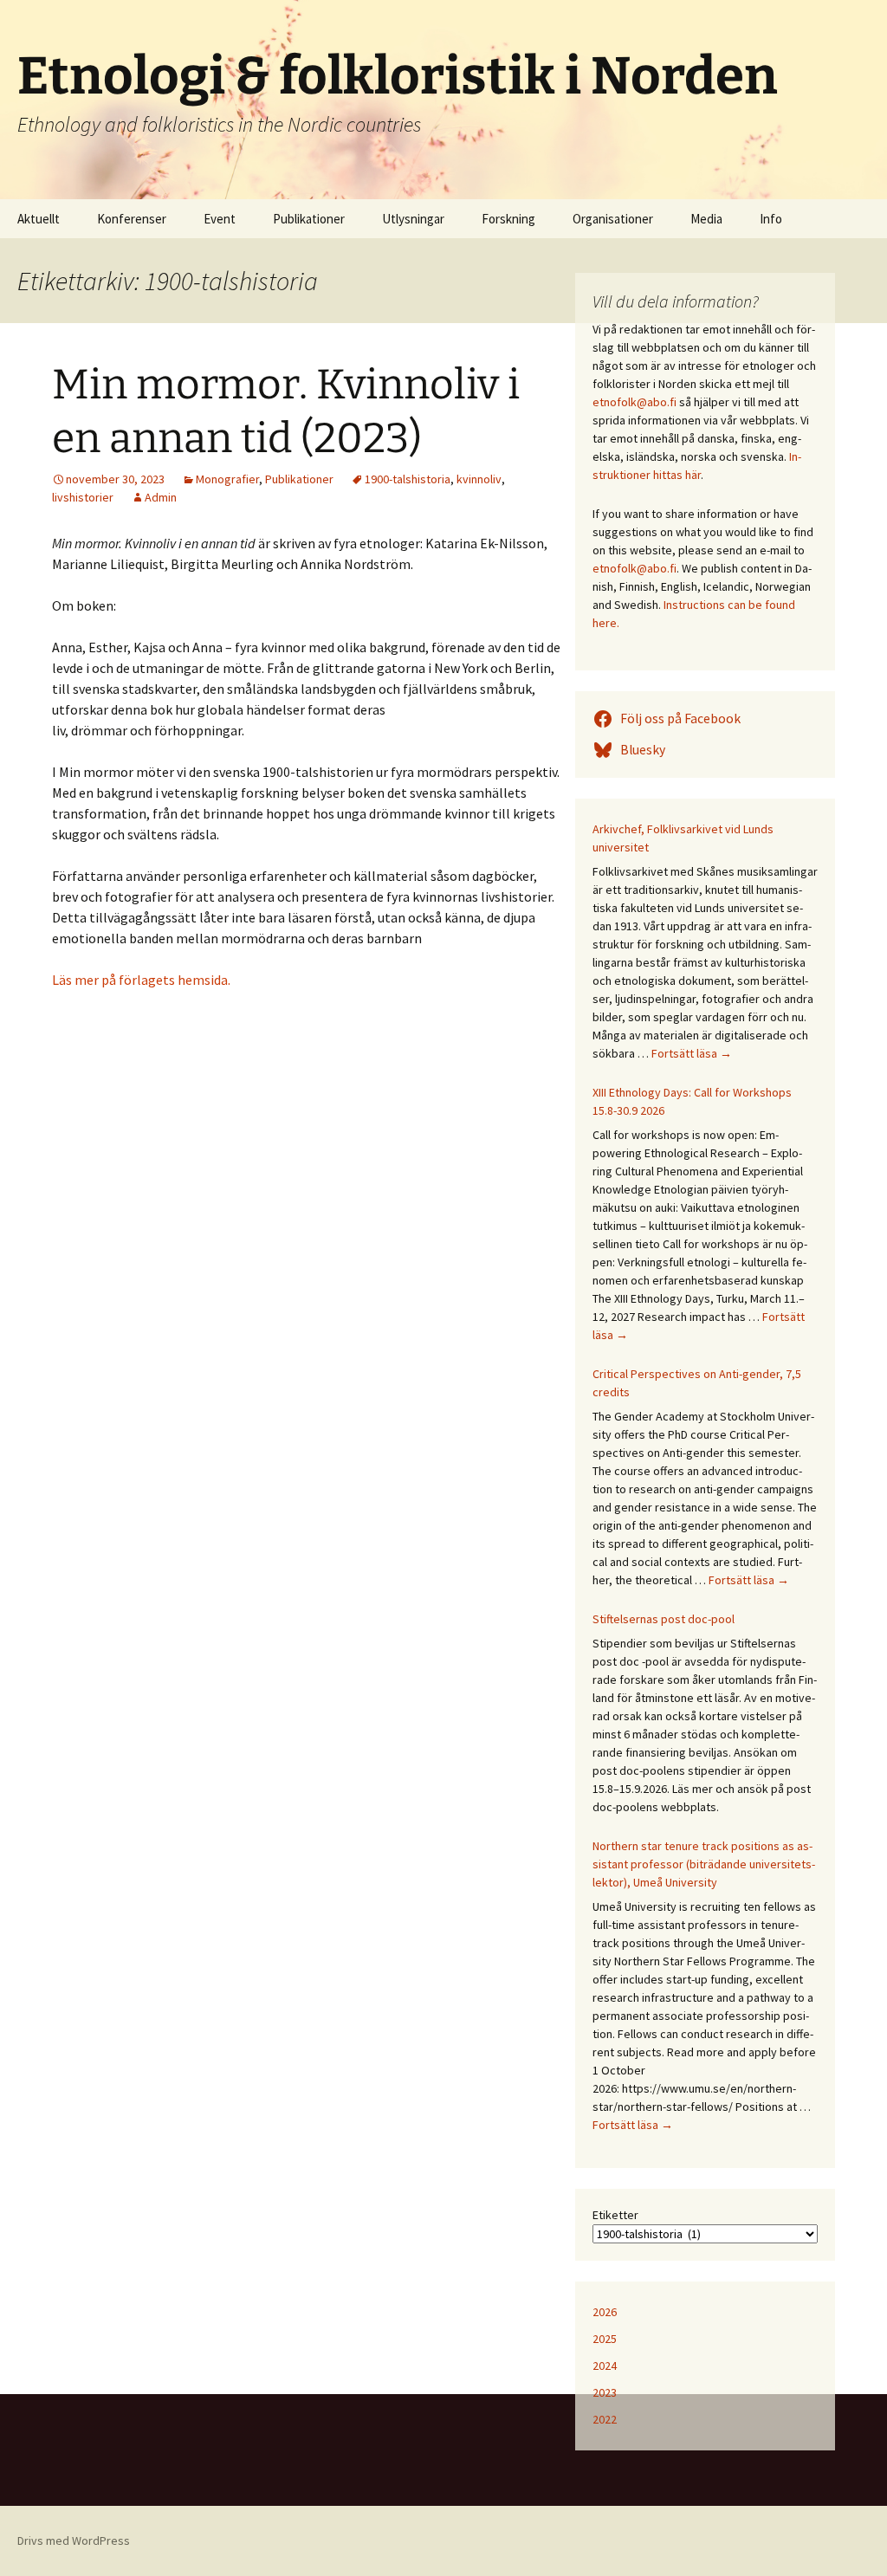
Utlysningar (413, 219)
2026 (605, 2312)
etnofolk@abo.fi (634, 402)
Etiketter (615, 2215)
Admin (161, 497)
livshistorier (83, 497)
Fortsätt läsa (692, 1053)
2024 (605, 2366)
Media (706, 219)
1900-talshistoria (408, 479)
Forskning (508, 219)
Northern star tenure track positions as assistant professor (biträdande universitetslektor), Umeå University (704, 1864)
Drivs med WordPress (74, 2540)
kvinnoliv (479, 479)
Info (771, 219)
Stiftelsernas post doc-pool (664, 1619)
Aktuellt (39, 219)
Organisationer (613, 219)
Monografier (227, 479)
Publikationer (309, 219)
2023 (605, 2392)
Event (220, 219)
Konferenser (132, 219)
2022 (605, 2419)
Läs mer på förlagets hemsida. (141, 980)
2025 (605, 2339)
